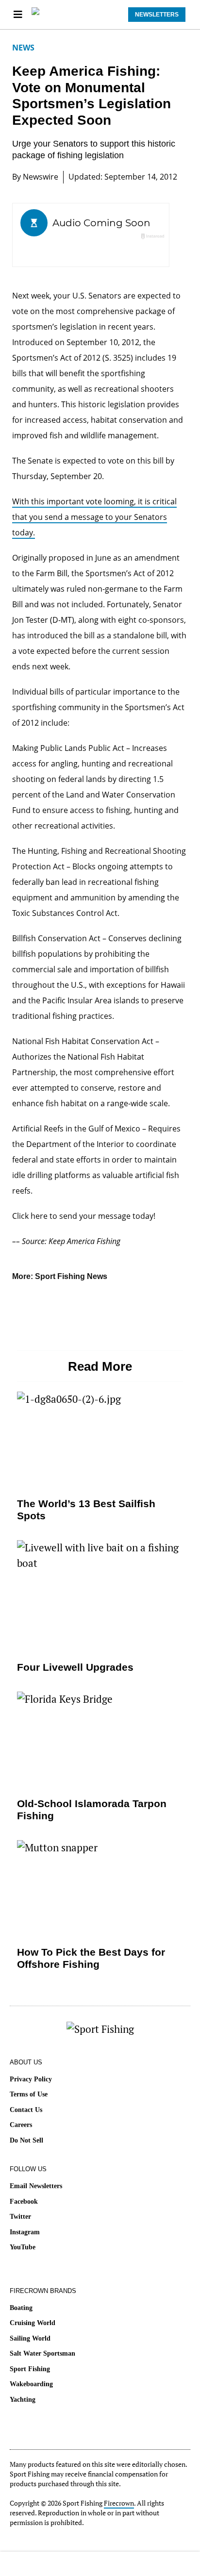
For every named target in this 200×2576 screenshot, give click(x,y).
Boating (21, 2308)
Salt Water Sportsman (42, 2353)
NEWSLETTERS (157, 15)
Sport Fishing (30, 2369)
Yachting (23, 2400)
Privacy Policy (31, 2079)
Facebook (24, 2202)
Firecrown (119, 2503)
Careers (21, 2125)
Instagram (25, 2232)
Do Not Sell (26, 2140)
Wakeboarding (31, 2384)
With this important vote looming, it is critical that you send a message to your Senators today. (94, 517)
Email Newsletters (36, 2186)
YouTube (23, 2247)
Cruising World (33, 2323)
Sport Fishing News (71, 1276)
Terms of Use (29, 2094)
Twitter (20, 2217)
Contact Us (26, 2110)
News (23, 48)
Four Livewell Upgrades (75, 1667)
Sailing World (30, 2338)
